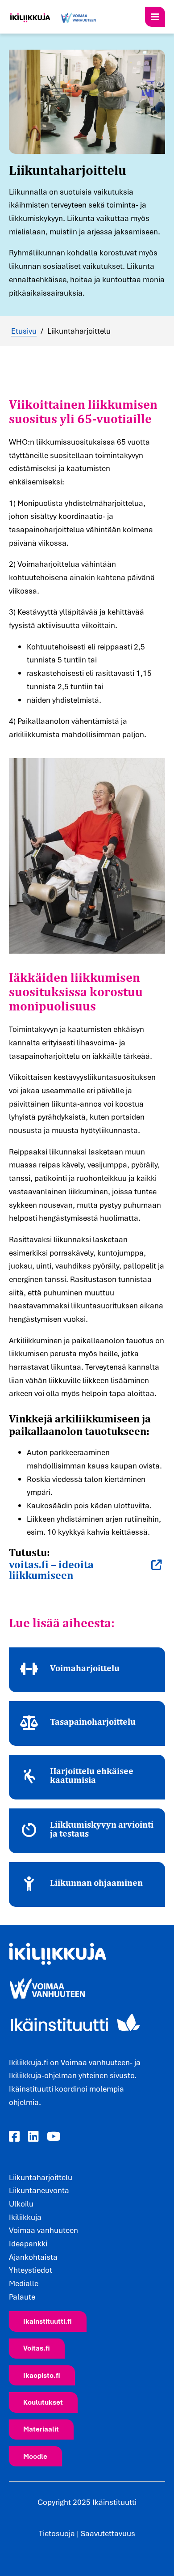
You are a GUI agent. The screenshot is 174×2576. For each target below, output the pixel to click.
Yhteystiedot (31, 2270)
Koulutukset (43, 2402)
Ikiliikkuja (25, 2217)
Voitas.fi (37, 2348)
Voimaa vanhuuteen (43, 2230)
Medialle (24, 2283)
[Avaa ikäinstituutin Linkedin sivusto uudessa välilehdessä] (33, 2137)
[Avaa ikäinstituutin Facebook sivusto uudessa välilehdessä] (14, 2137)
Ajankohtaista (33, 2257)
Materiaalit (41, 2429)
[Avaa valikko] (155, 17)
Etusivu (24, 331)
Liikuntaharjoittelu (41, 2177)
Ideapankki (28, 2243)
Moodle (35, 2456)
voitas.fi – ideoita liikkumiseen (51, 1570)
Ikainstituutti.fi (48, 2321)
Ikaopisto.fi (42, 2375)
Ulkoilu (21, 2204)
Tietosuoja (57, 2533)
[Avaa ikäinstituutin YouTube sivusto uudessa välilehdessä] (54, 2137)
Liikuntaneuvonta (39, 2190)
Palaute (22, 2297)
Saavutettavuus (108, 2533)
